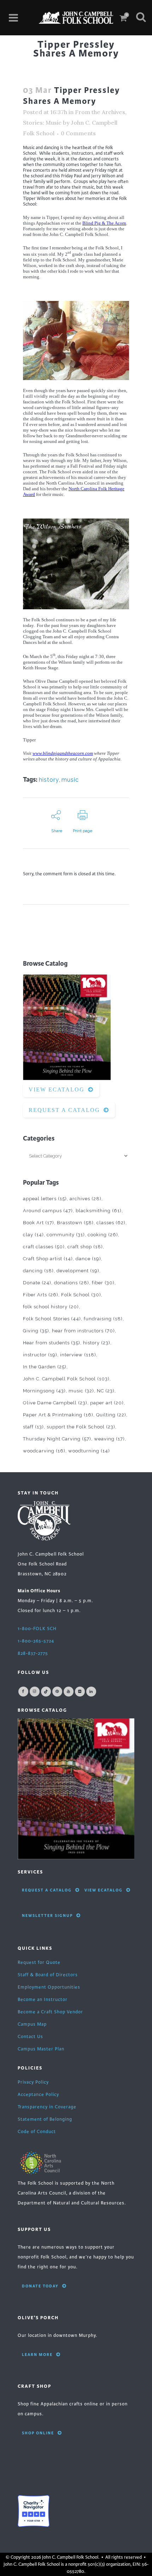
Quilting (111, 1415)
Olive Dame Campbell (55, 1403)
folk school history (51, 1307)
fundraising (103, 1319)
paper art (107, 1403)
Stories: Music (42, 123)
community (66, 1235)
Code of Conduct (37, 2132)
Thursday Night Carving (57, 1439)
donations (72, 1283)
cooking (103, 1235)
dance (88, 1259)
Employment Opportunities (49, 1987)
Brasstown (75, 1223)
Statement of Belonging (45, 2119)
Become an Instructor (43, 2000)
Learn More (37, 2355)
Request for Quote (39, 1962)
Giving (36, 1331)
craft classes (44, 1247)
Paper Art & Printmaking (58, 1415)
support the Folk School (81, 1427)
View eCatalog (57, 1089)
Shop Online (38, 2433)
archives (86, 1199)
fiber (103, 1283)
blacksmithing (99, 1211)
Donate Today (40, 2286)
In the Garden (45, 1367)
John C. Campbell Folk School (66, 1379)
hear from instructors (83, 1331)
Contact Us (30, 2037)
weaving (109, 1439)
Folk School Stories (52, 1319)
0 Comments (78, 133)
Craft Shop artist (48, 1259)
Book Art (39, 1223)
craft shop (85, 1247)
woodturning (89, 1451)
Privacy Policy (33, 2082)
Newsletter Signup (47, 1915)
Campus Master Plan (41, 2049)
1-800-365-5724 (36, 1641)
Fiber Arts (41, 1295)
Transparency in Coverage (47, 2107)
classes (111, 1223)
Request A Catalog (64, 1110)
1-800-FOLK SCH (37, 1629)
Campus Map (32, 2024)
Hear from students (52, 1343)
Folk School (81, 1295)
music (70, 780)
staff (33, 1427)
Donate (37, 1283)
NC (106, 1391)
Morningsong (44, 1391)
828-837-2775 (33, 1653)
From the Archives (100, 112)
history (49, 780)
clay (33, 1235)
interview (78, 1355)
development (78, 1271)
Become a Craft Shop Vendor (50, 2012)
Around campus (48, 1211)
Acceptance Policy (38, 2095)
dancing (38, 1271)
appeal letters (45, 1199)
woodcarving (44, 1451)
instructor (40, 1355)
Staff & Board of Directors (48, 1975)
